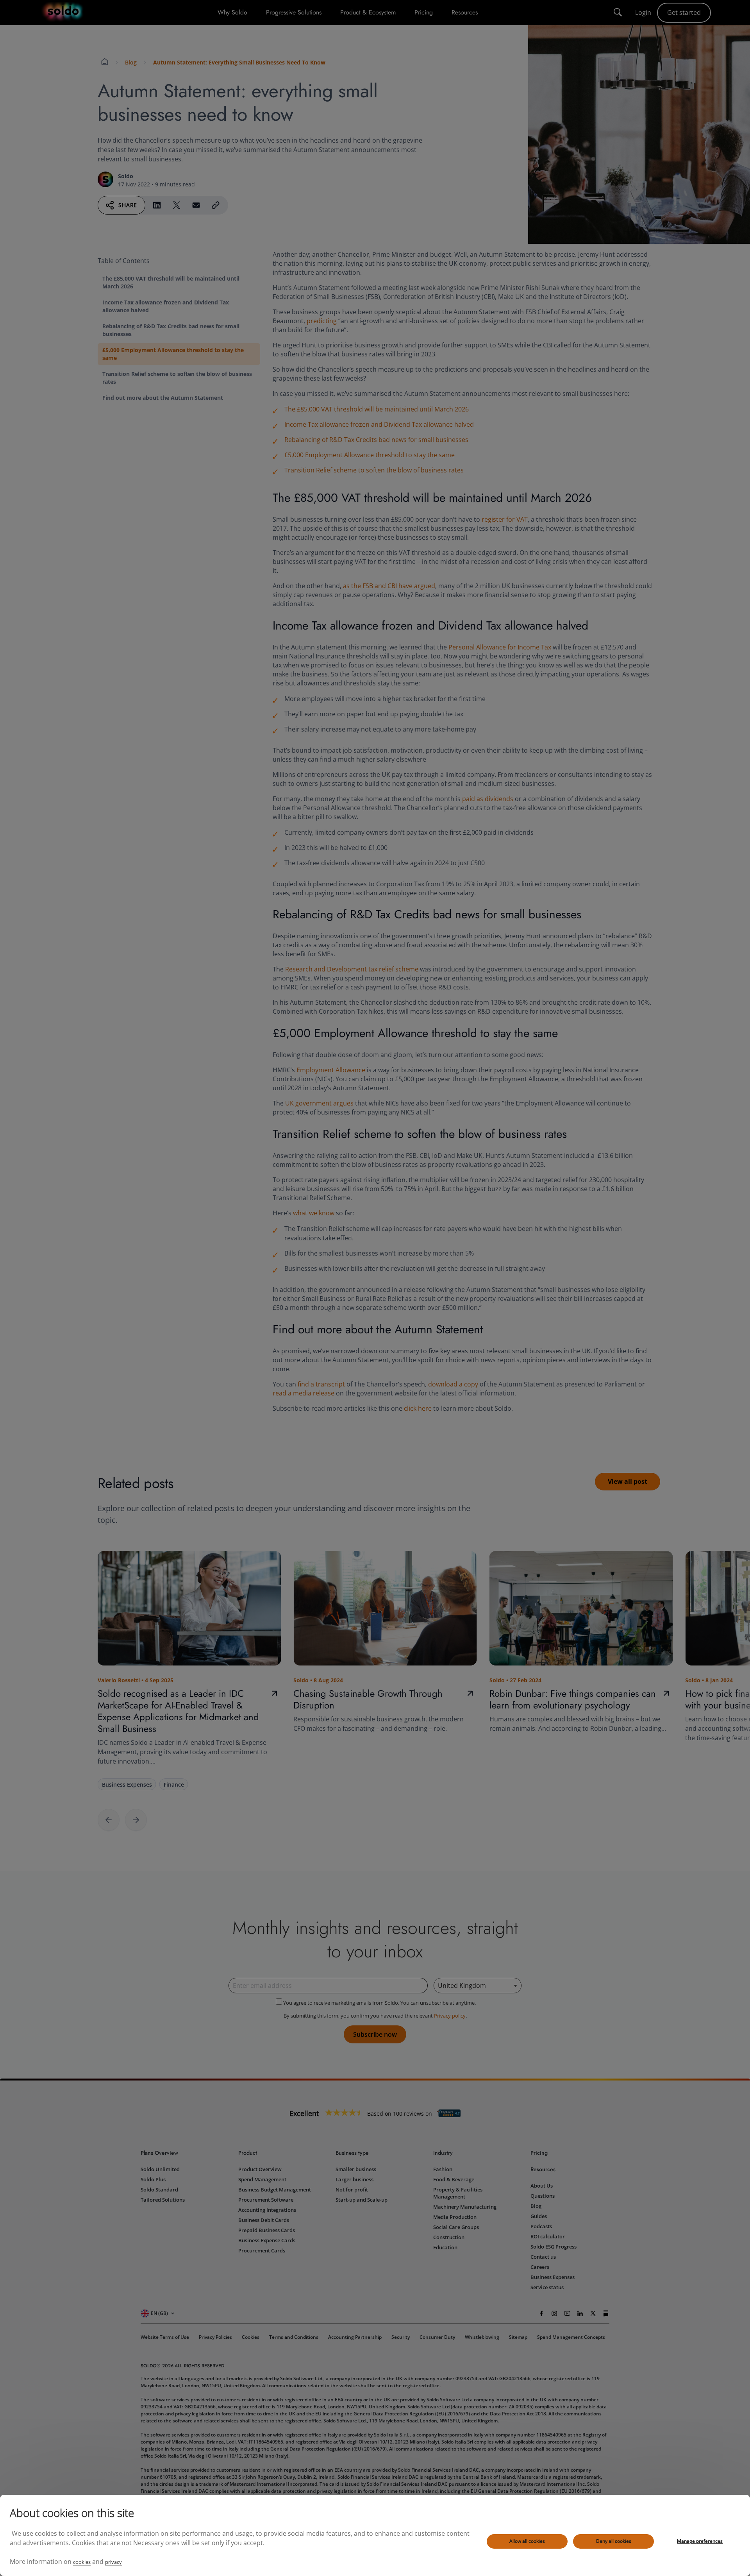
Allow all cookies (527, 2541)
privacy (113, 2562)
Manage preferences (700, 2541)
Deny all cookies (614, 2541)
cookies (82, 2562)
